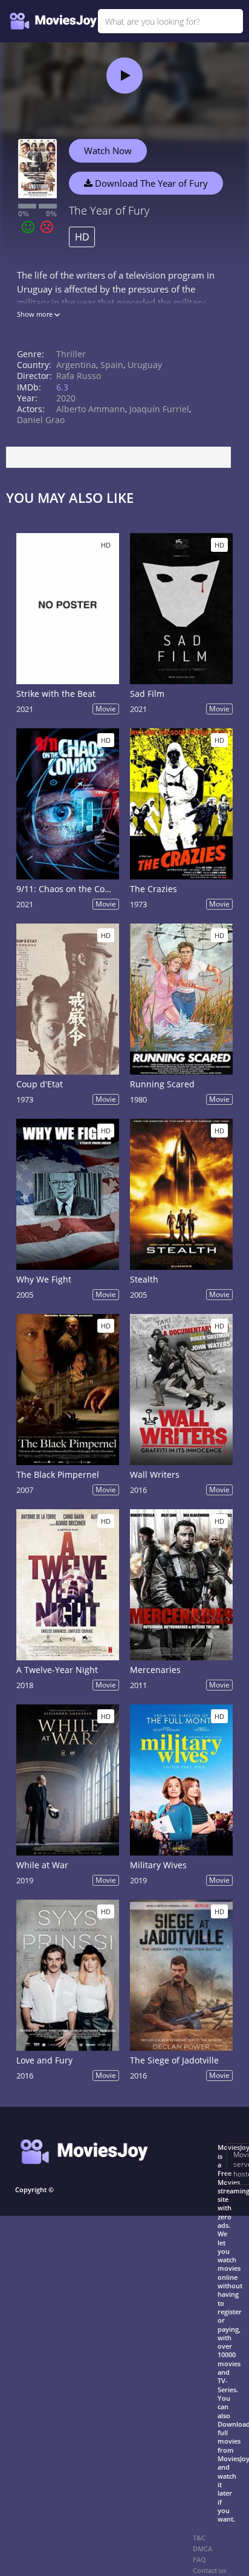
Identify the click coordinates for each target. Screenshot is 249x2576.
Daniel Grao (41, 420)
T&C (199, 2538)
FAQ (199, 2559)
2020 (66, 398)
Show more (36, 314)
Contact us (209, 2570)
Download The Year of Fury (150, 183)
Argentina (76, 365)
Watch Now (108, 150)
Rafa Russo (79, 376)
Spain (112, 365)
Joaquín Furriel (159, 409)
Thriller (71, 354)
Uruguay (145, 365)
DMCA (202, 2548)
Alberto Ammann (91, 409)
